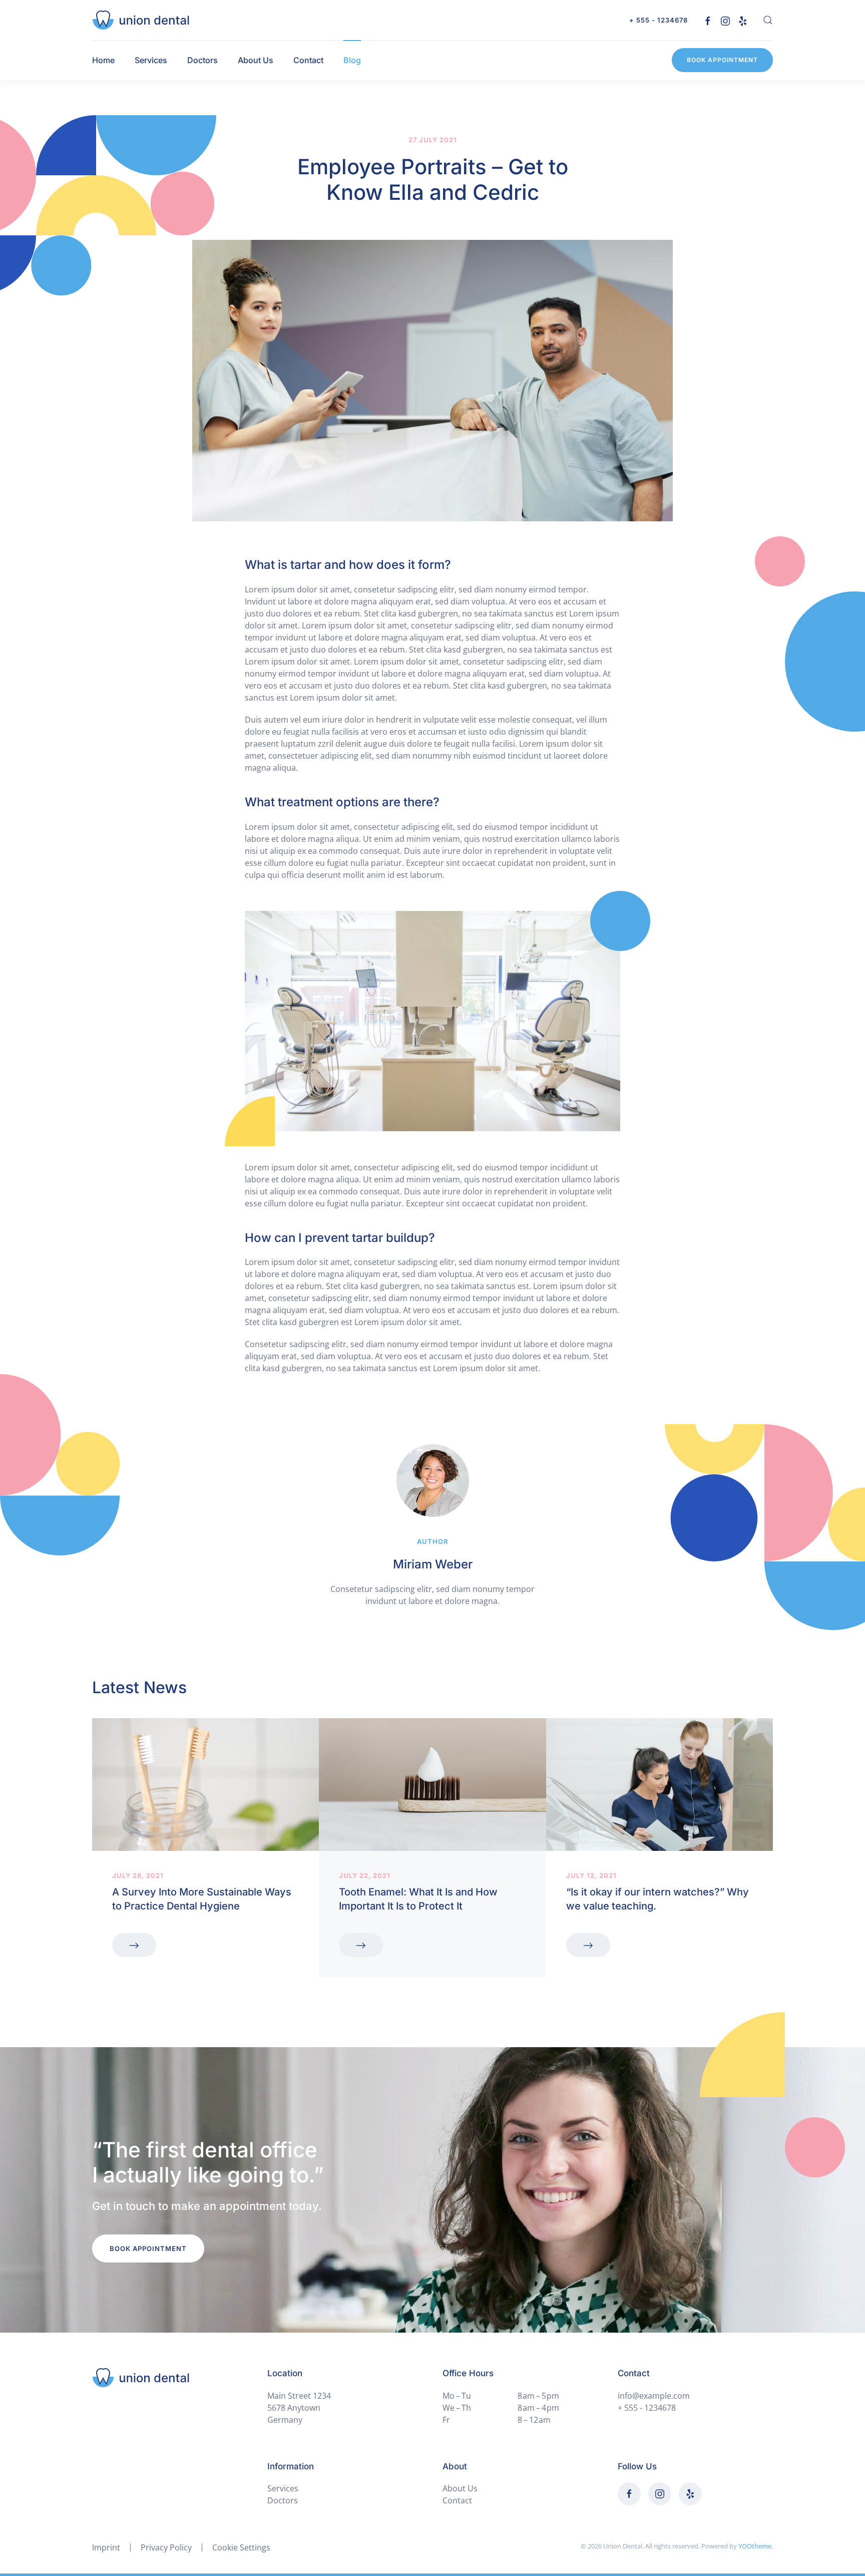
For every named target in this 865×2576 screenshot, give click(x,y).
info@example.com (654, 2396)
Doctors (202, 60)
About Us (256, 60)
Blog (352, 60)
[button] (768, 20)
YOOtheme (755, 2546)
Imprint (106, 2547)
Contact (308, 60)
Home (103, 60)
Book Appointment (722, 60)
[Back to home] (141, 20)
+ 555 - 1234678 (659, 20)
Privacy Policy (166, 2547)
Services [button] (151, 60)
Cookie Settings (241, 2547)
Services (283, 2488)
